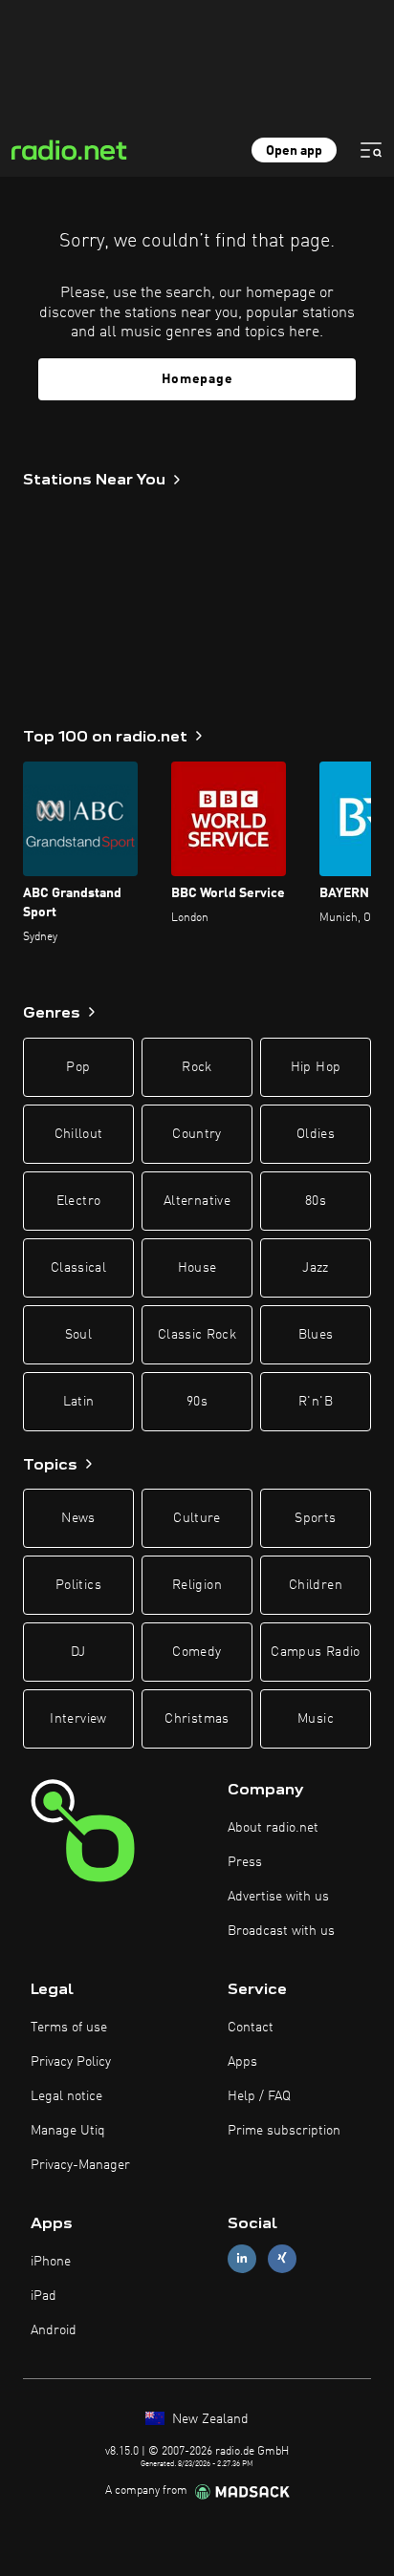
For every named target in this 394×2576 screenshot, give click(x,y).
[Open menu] (371, 150)
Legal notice (66, 2096)
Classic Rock (197, 1335)
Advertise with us (278, 1897)
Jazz (315, 1268)
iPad (44, 2296)
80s (316, 1201)
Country (197, 1134)
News (78, 1518)
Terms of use (69, 2028)
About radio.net (273, 1828)
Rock (197, 1067)
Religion (197, 1585)
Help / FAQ (259, 2096)
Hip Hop (316, 1067)
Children (316, 1585)
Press (245, 1862)
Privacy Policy (71, 2062)
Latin (79, 1402)
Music (316, 1719)
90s (197, 1402)
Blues (316, 1335)
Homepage (197, 379)
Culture (197, 1518)
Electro (78, 1201)
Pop (78, 1067)
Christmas (197, 1719)
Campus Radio (315, 1652)
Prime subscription (284, 2131)
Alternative (197, 1201)
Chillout (79, 1134)
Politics (78, 1585)
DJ (78, 1652)
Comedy (197, 1652)
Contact (251, 2028)
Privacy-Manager (80, 2165)
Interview (78, 1719)
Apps (242, 2062)
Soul (78, 1335)
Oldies (316, 1134)
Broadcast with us (281, 1931)
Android (54, 2330)
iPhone (51, 2262)
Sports (315, 1518)
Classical (78, 1268)
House (197, 1268)
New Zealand (208, 2419)
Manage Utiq (68, 2131)
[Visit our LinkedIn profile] (242, 2258)
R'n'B (316, 1402)
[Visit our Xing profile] (282, 2258)
